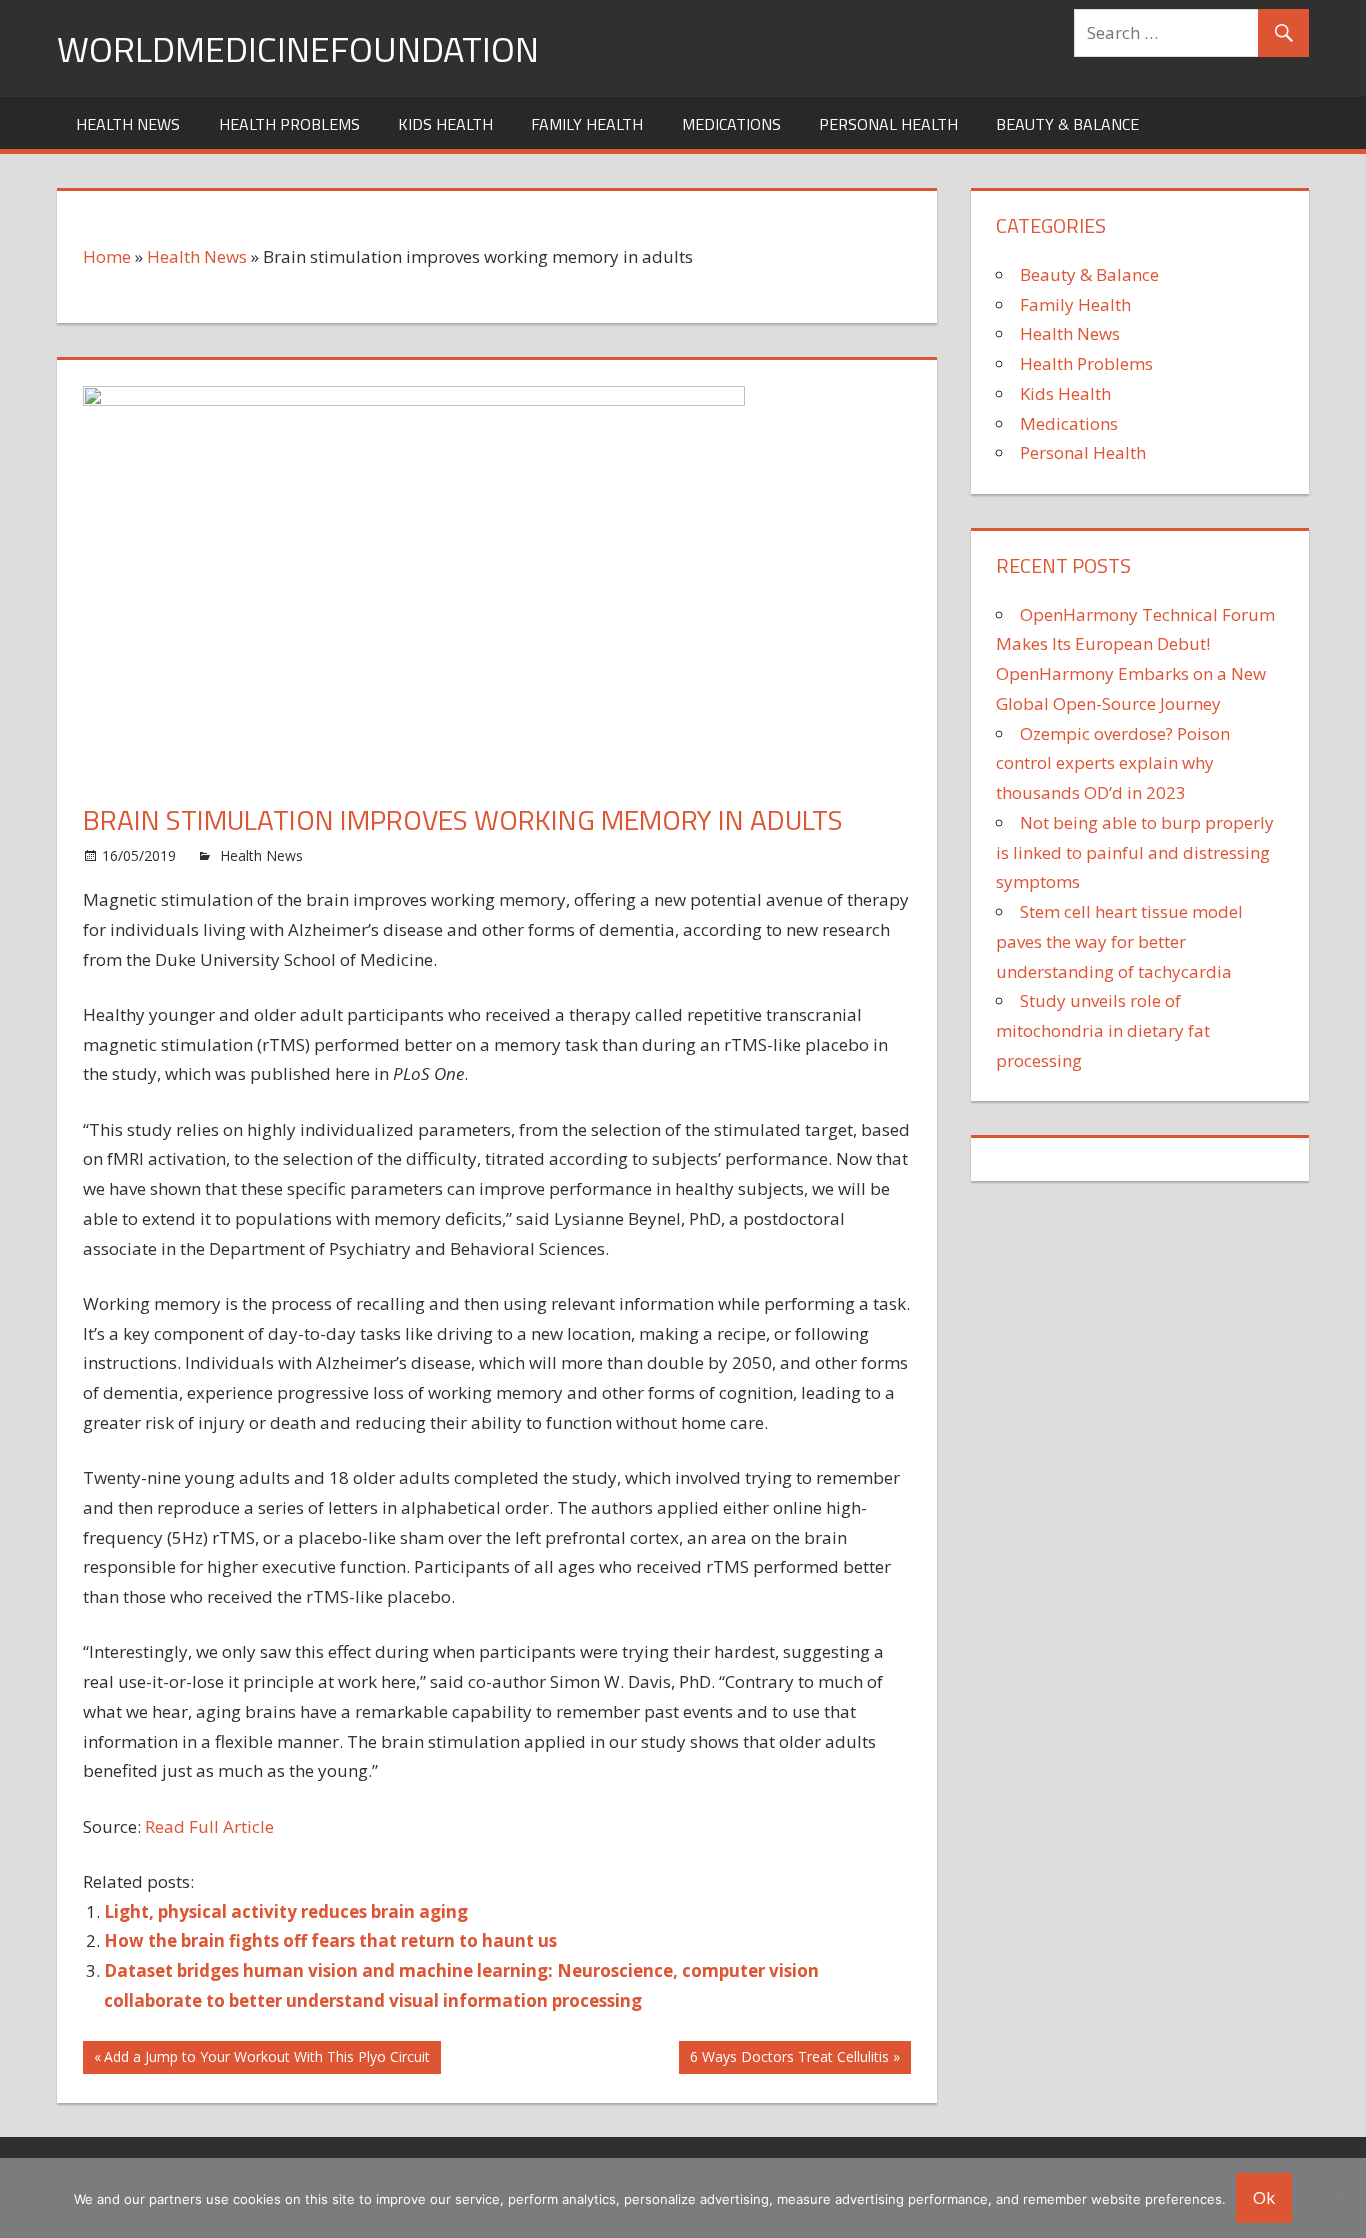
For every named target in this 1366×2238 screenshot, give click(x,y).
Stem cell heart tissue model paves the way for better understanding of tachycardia (1119, 941)
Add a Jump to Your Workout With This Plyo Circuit (266, 2060)
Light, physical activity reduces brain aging (286, 1911)
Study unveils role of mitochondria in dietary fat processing (1103, 1030)
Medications (731, 124)
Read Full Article (209, 1826)
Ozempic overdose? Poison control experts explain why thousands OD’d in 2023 (1113, 763)
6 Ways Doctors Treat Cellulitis (789, 2060)
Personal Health (888, 124)
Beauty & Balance (1067, 124)
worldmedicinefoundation (298, 48)
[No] (1341, 2198)
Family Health (587, 124)
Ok (1264, 2197)
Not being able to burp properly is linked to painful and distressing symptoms (1135, 852)
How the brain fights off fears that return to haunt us (330, 1940)
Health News (128, 124)
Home (107, 256)
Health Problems (289, 124)
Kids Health (445, 124)
